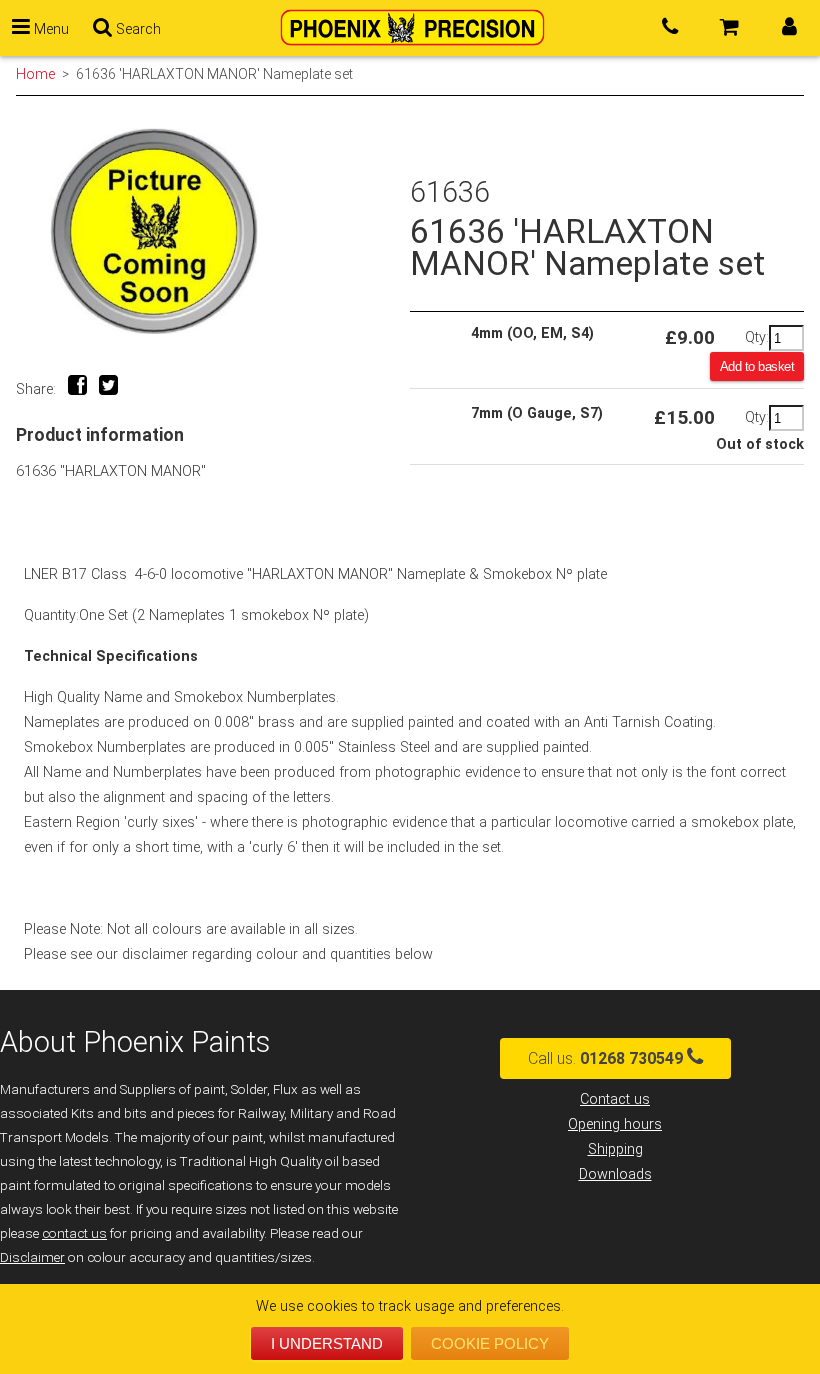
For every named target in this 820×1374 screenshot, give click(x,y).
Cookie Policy (490, 1343)
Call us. (605, 1058)
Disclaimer (32, 1257)
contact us (74, 1233)
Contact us (615, 1099)
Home (35, 74)
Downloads (615, 1174)
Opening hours (615, 1124)
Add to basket (757, 366)
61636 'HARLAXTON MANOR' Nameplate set (214, 74)
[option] (213, 231)
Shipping (615, 1149)
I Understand (327, 1343)
